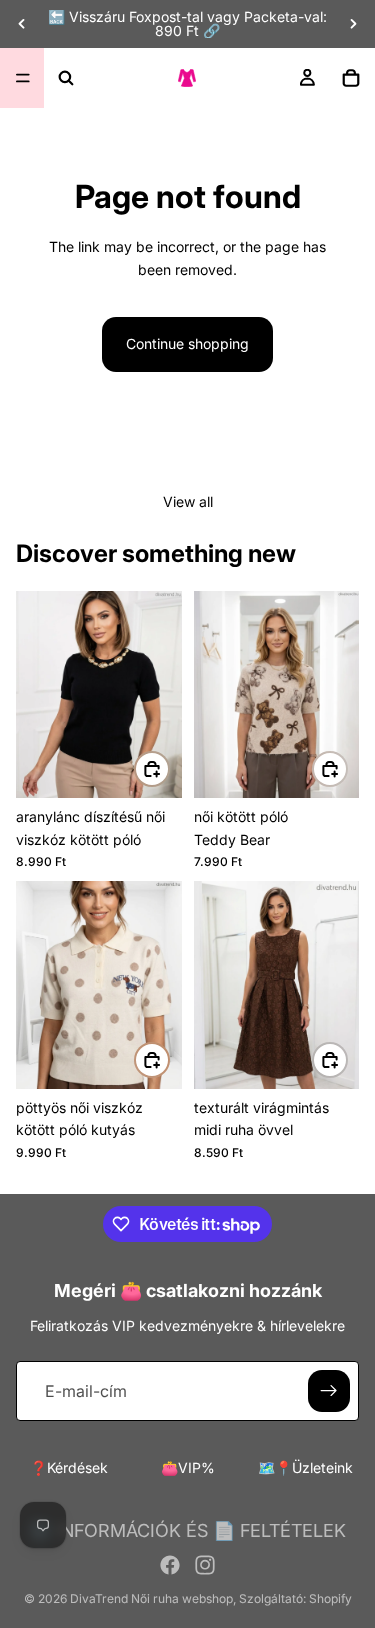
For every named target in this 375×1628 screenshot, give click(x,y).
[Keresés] (66, 78)
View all (188, 501)
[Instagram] (205, 1565)
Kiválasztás (169, 768)
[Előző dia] (22, 24)
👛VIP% (188, 1467)
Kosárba (347, 768)
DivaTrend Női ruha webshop (151, 1598)
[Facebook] (170, 1565)
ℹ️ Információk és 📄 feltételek (187, 1530)
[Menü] (23, 78)
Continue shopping (187, 343)
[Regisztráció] (329, 1391)
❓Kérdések (69, 1467)
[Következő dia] (353, 24)
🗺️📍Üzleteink (305, 1467)
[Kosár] (351, 78)
